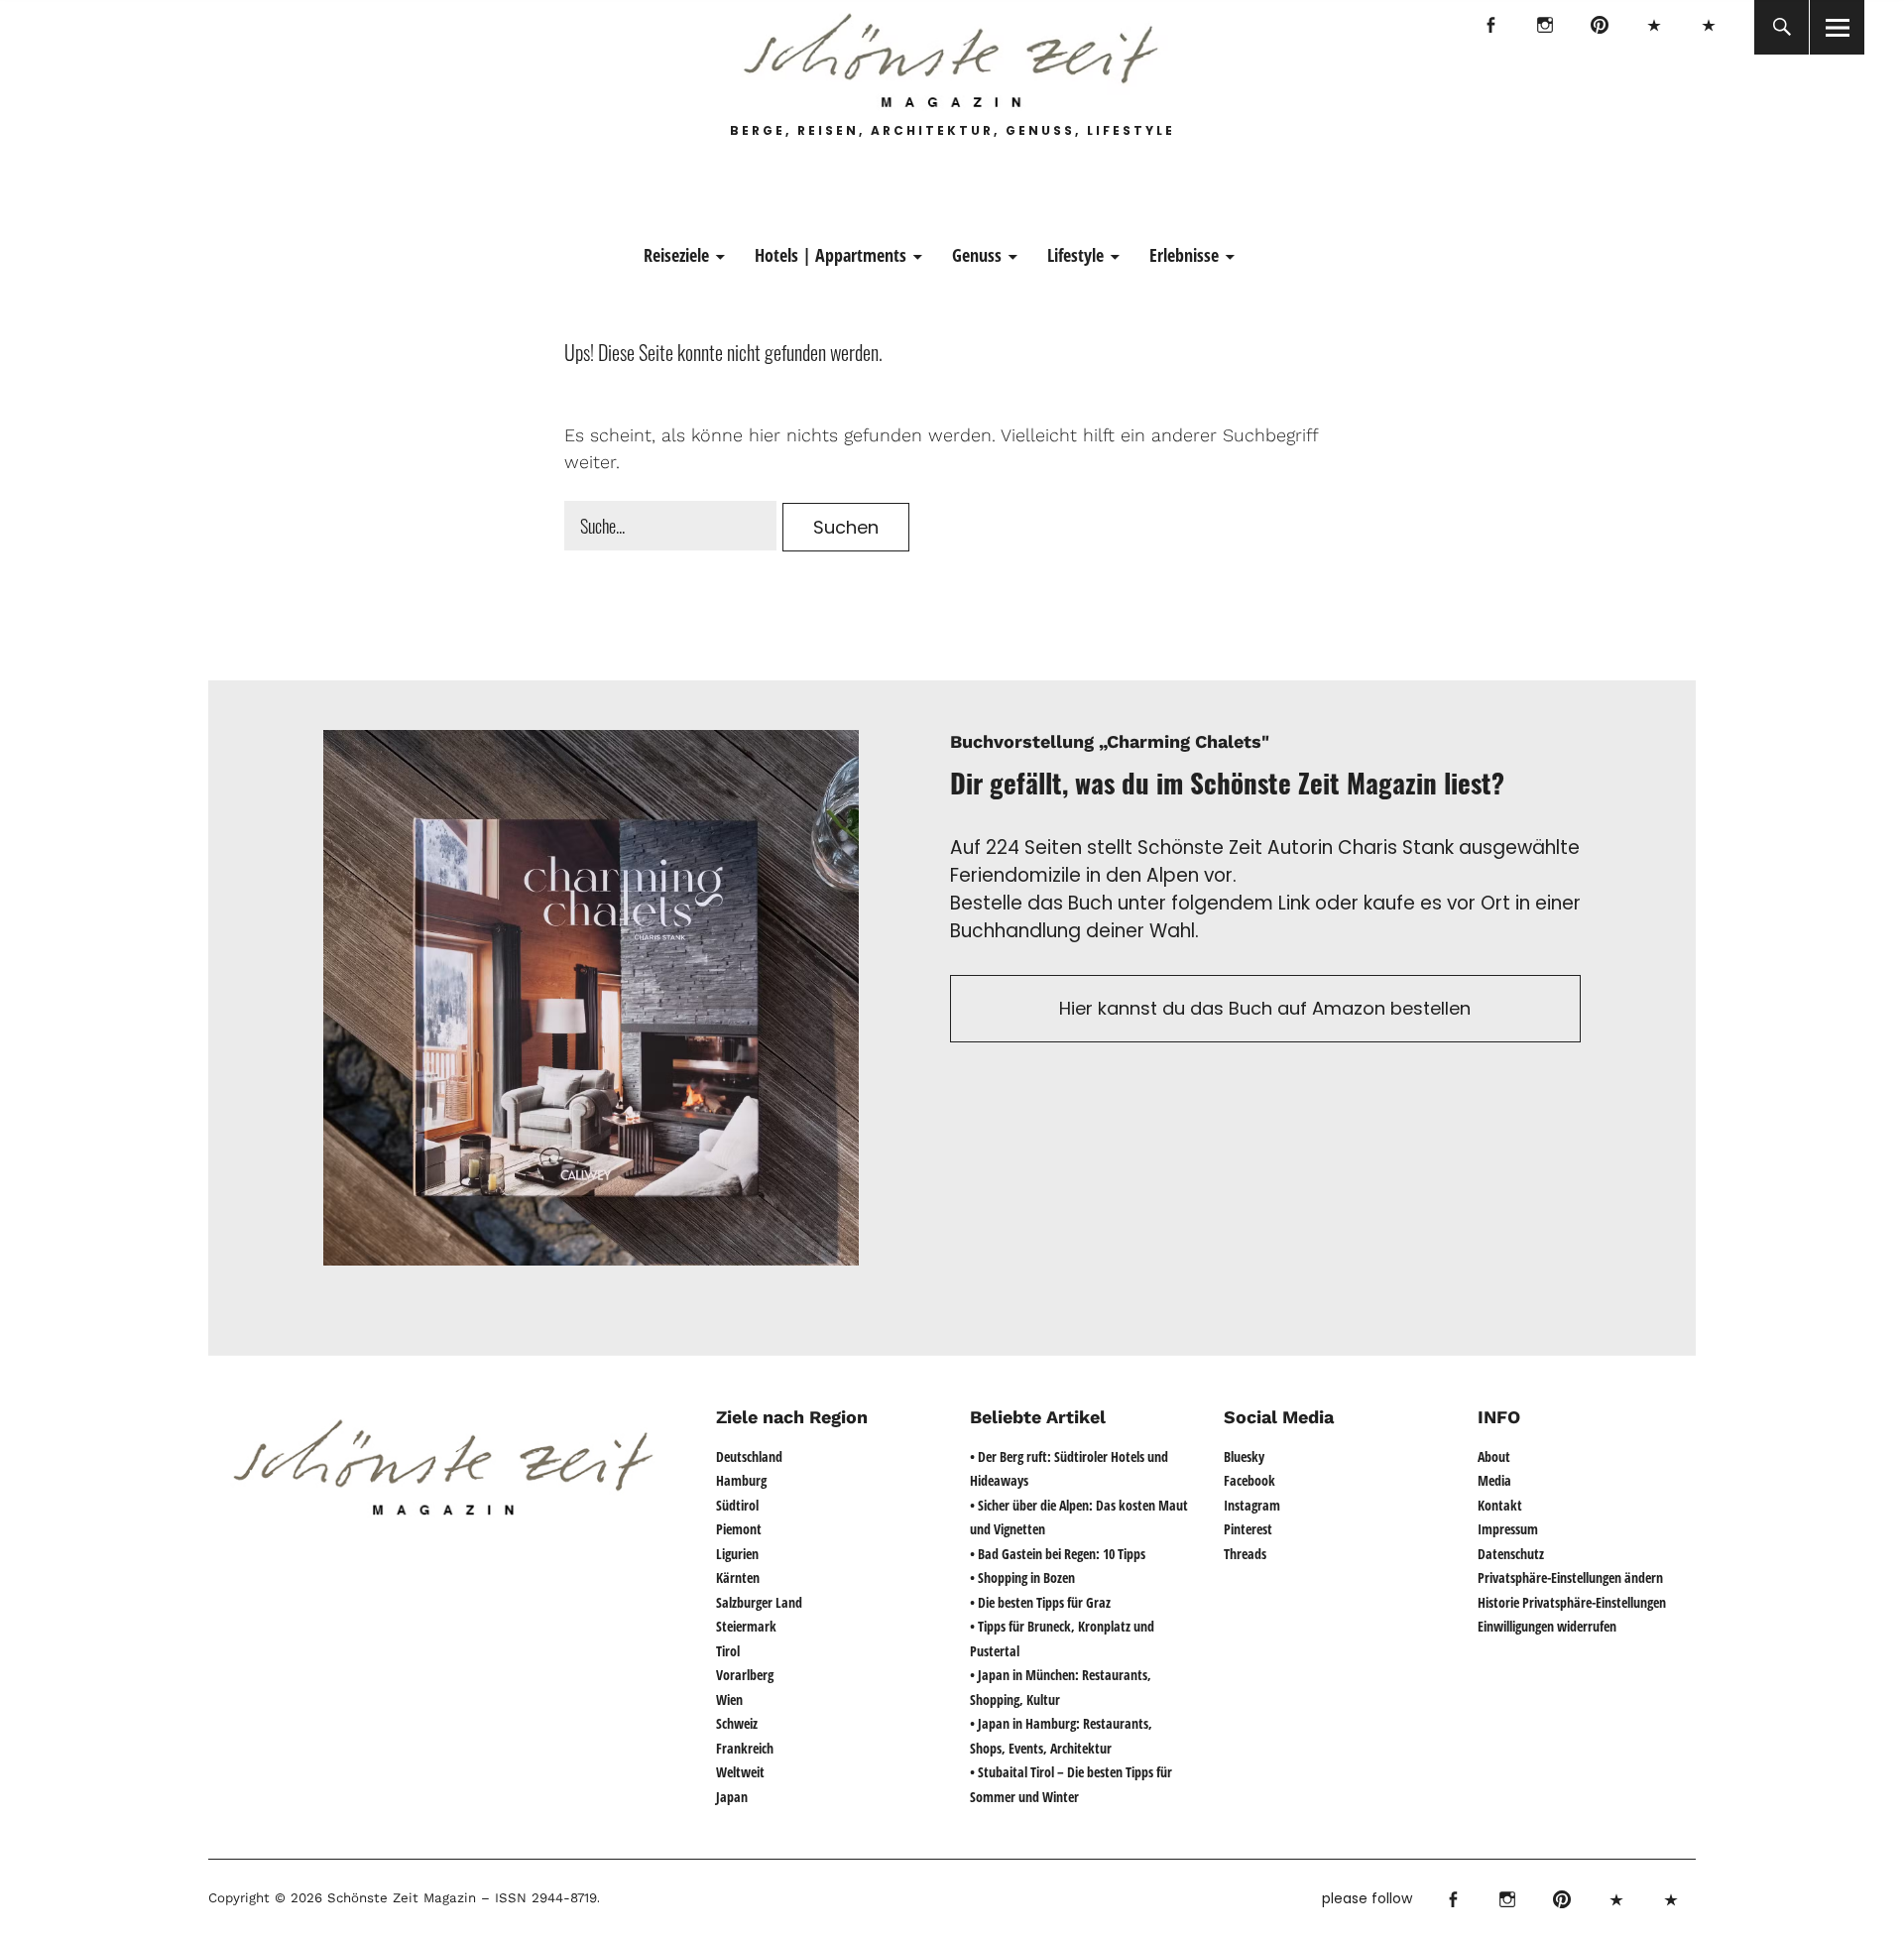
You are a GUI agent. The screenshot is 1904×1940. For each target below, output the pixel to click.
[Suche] (1782, 27)
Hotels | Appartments (831, 255)
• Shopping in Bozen (1022, 1577)
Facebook (1490, 27)
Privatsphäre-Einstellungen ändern (1570, 1577)
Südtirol (737, 1505)
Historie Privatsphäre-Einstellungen (1572, 1602)
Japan (732, 1797)
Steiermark (746, 1626)
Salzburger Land (759, 1602)
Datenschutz (1511, 1554)
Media (1494, 1480)
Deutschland (749, 1456)
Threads (1708, 27)
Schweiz (737, 1723)
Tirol (728, 1651)
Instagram (1545, 27)
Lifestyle (1075, 255)
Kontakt (1500, 1505)
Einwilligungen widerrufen (1547, 1626)
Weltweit (740, 1772)
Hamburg (741, 1480)
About (1494, 1456)
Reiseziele (676, 255)
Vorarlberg (745, 1675)
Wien (729, 1699)
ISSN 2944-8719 (543, 1898)
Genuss (977, 255)
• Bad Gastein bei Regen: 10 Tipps (1058, 1554)
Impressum (1508, 1529)
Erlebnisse (1184, 255)
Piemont (739, 1529)
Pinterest (1599, 27)
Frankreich (745, 1748)
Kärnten (738, 1577)
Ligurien (737, 1554)
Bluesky (1654, 27)
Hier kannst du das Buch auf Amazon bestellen (1265, 1008)
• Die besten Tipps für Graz (1040, 1602)
